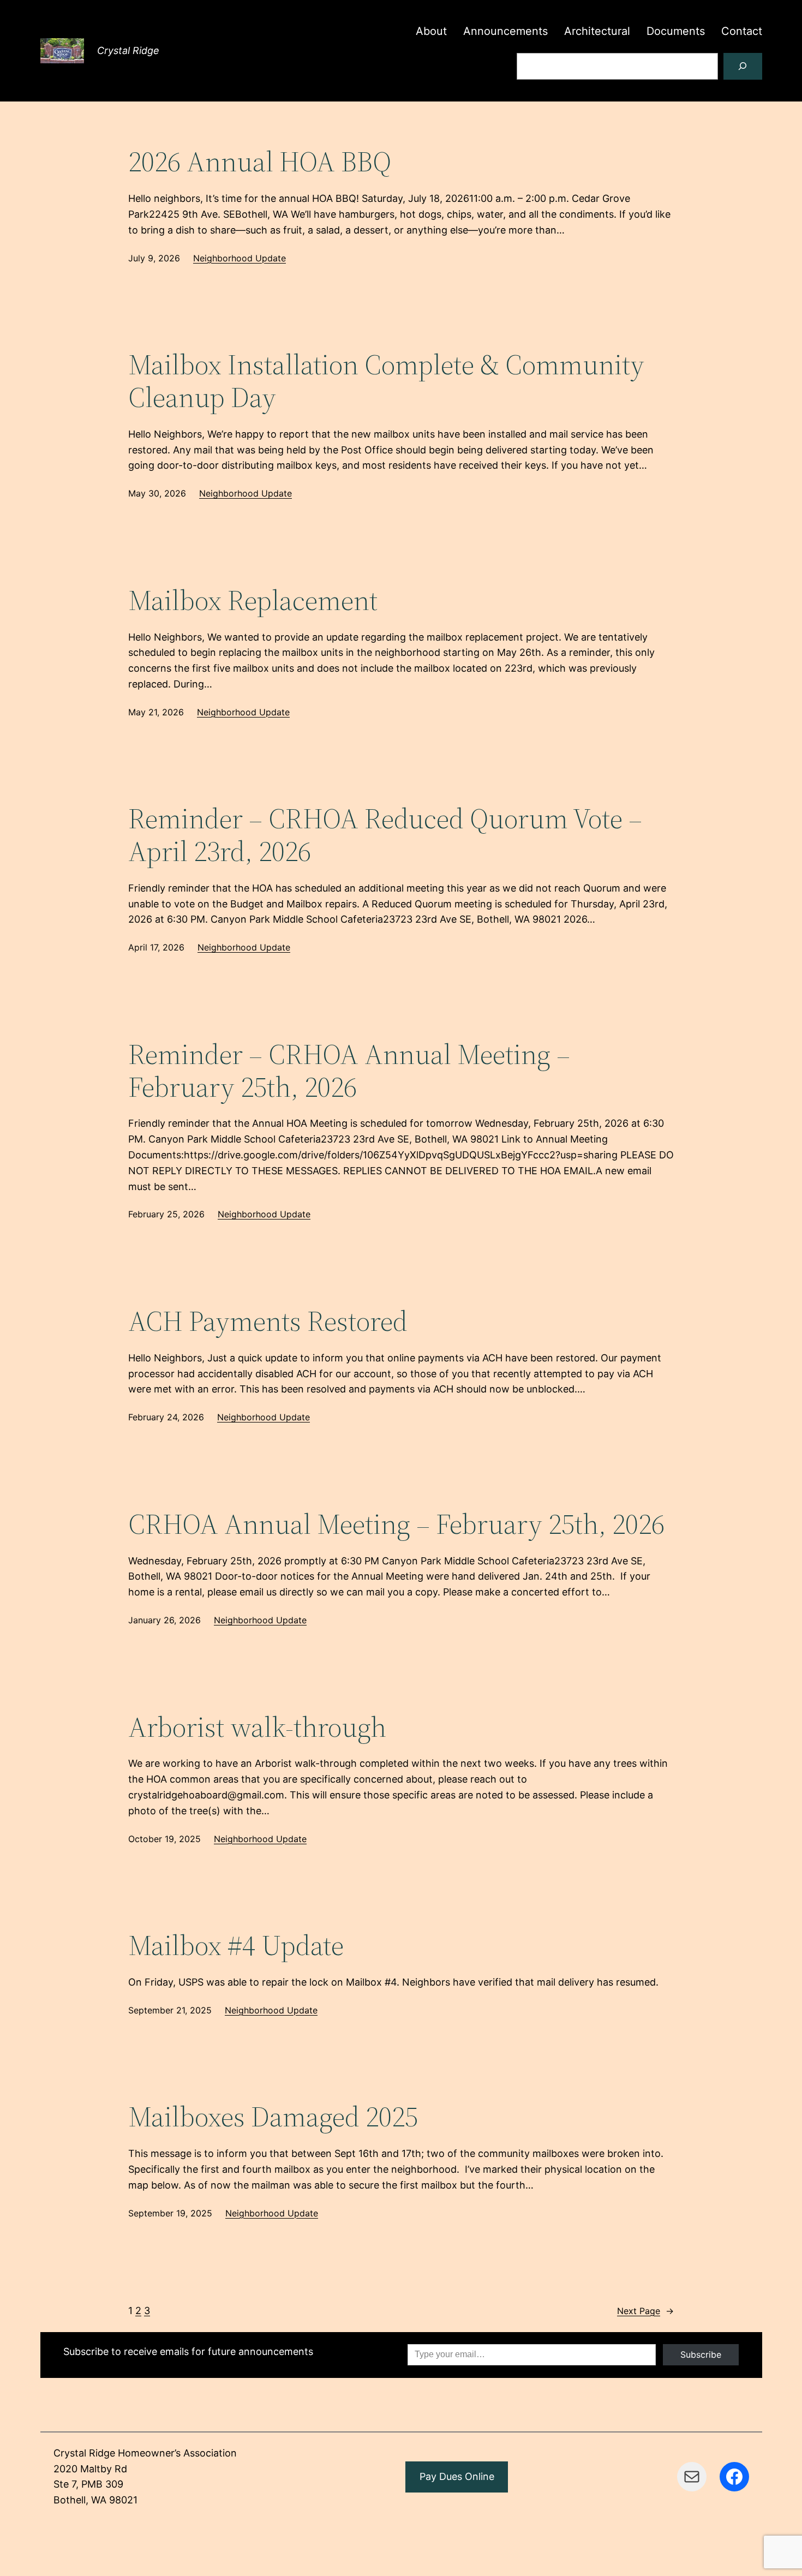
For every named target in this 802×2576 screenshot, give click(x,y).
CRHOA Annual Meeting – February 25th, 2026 (396, 1524)
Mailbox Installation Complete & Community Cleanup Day (386, 381)
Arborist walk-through (257, 1727)
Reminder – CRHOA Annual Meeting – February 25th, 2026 (349, 1071)
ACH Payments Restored (268, 1321)
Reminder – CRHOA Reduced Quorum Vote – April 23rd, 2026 (385, 835)
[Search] (743, 66)
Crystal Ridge (128, 50)
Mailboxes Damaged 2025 (273, 2117)
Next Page (645, 2311)
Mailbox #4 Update (236, 1945)
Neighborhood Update (240, 258)
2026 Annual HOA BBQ (260, 162)
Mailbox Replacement (253, 600)
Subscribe (701, 2354)
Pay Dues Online (457, 2476)
